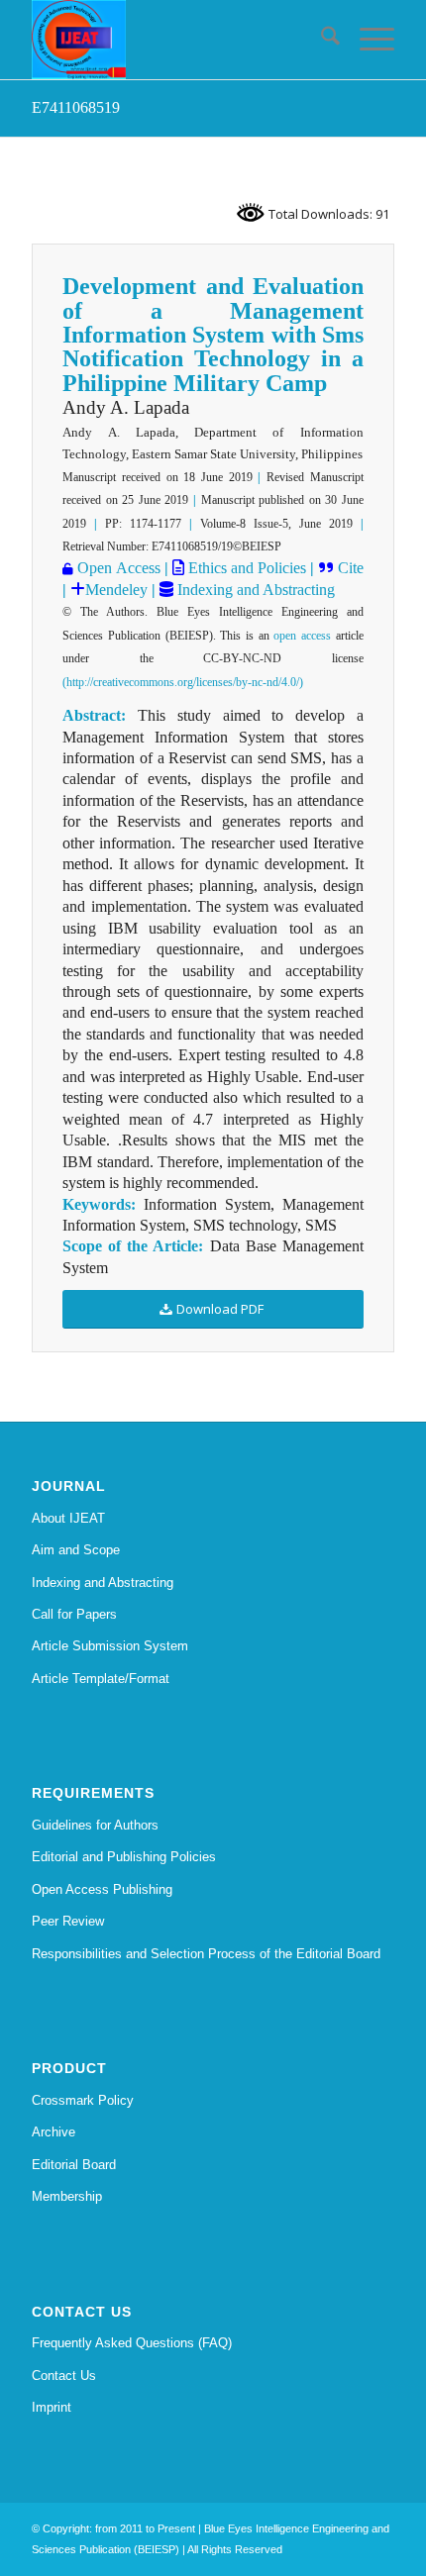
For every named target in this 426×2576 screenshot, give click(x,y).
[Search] (320, 40)
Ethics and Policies (245, 568)
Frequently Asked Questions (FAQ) (132, 2343)
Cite (351, 568)
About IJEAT (68, 1518)
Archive (53, 2132)
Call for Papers (74, 1614)
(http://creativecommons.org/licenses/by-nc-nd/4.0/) (183, 682)
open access (302, 636)
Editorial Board (74, 2165)
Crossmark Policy (83, 2100)
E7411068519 (76, 107)
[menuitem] (320, 40)
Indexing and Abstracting (254, 590)
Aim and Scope (76, 1550)
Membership (67, 2196)
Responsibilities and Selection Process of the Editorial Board (206, 1954)
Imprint (52, 2407)
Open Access (118, 568)
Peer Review (68, 1921)
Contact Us (64, 2376)
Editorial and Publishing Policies (124, 1857)
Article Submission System (110, 1646)
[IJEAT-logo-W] (176, 40)
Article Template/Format (101, 1679)
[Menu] (367, 40)
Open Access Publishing (102, 1889)
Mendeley (116, 590)
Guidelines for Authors (95, 1825)
